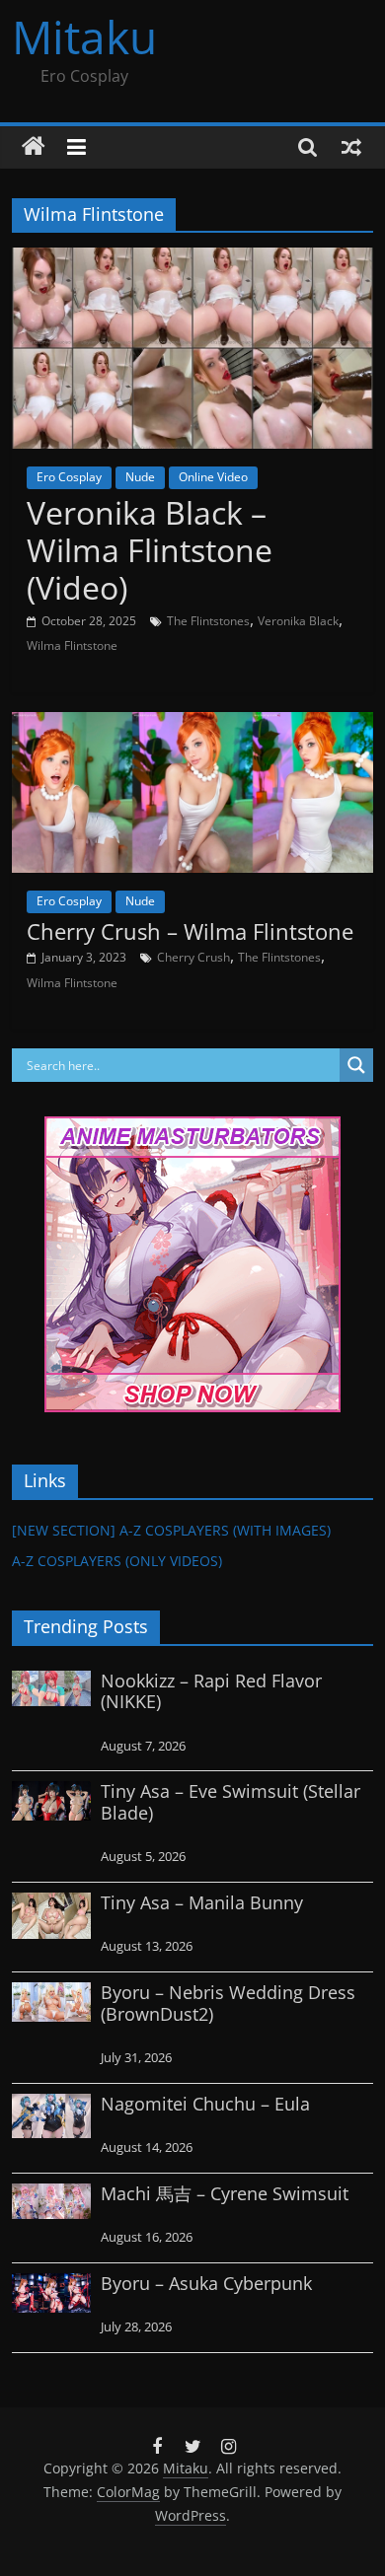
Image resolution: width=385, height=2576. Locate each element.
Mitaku (84, 36)
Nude (140, 477)
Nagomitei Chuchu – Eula (205, 2104)
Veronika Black (298, 621)
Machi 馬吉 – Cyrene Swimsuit (225, 2193)
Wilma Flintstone (72, 645)
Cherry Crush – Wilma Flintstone (190, 931)
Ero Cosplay (69, 477)
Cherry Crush (193, 957)
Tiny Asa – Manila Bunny (202, 1902)
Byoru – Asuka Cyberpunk (206, 2283)
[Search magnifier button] (356, 1065)
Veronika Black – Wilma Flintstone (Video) (150, 550)
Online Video (213, 477)
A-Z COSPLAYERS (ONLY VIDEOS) (117, 1561)
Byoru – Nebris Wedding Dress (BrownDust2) (228, 2003)
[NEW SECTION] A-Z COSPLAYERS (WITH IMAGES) (171, 1530)
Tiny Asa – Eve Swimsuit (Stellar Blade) (231, 1802)
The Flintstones (208, 621)
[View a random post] (351, 147)
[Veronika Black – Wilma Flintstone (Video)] (193, 259)
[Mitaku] (34, 147)
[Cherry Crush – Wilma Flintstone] (193, 724)
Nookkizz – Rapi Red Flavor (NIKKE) (211, 1691)
